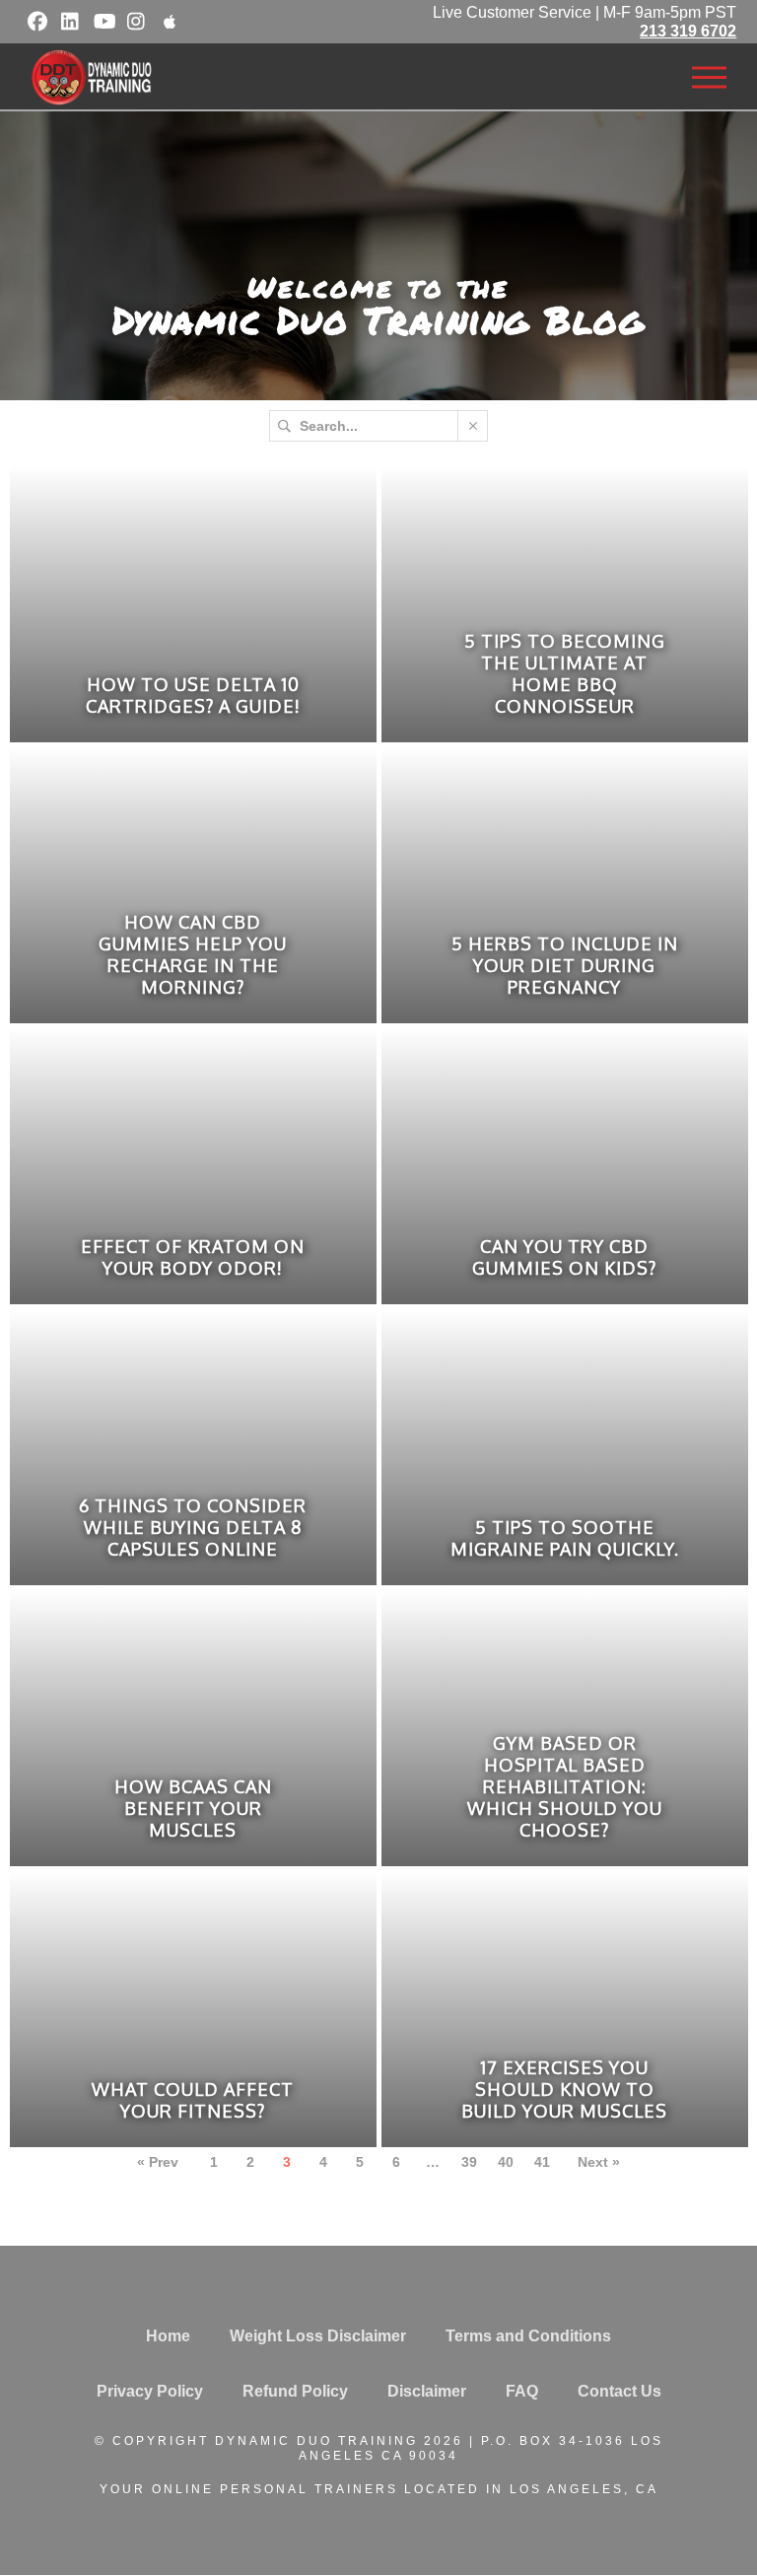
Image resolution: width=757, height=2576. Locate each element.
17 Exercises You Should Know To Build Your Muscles (564, 2089)
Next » (599, 2162)
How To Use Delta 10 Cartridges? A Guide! (193, 695)
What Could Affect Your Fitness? (193, 2100)
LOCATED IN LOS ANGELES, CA (531, 2489)
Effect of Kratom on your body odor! (193, 1257)
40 (506, 2162)
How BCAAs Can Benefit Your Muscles (193, 1808)
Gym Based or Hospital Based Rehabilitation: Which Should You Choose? (565, 1786)
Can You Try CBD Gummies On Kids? (564, 1257)
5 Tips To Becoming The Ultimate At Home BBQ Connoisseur (565, 673)
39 (469, 2162)
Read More (206, 735)
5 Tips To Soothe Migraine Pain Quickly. (565, 1538)
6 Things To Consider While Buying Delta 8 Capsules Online (193, 1527)
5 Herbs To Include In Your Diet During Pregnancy (565, 965)
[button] (709, 78)
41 (542, 2162)
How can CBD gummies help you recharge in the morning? (193, 954)
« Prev (158, 2162)
